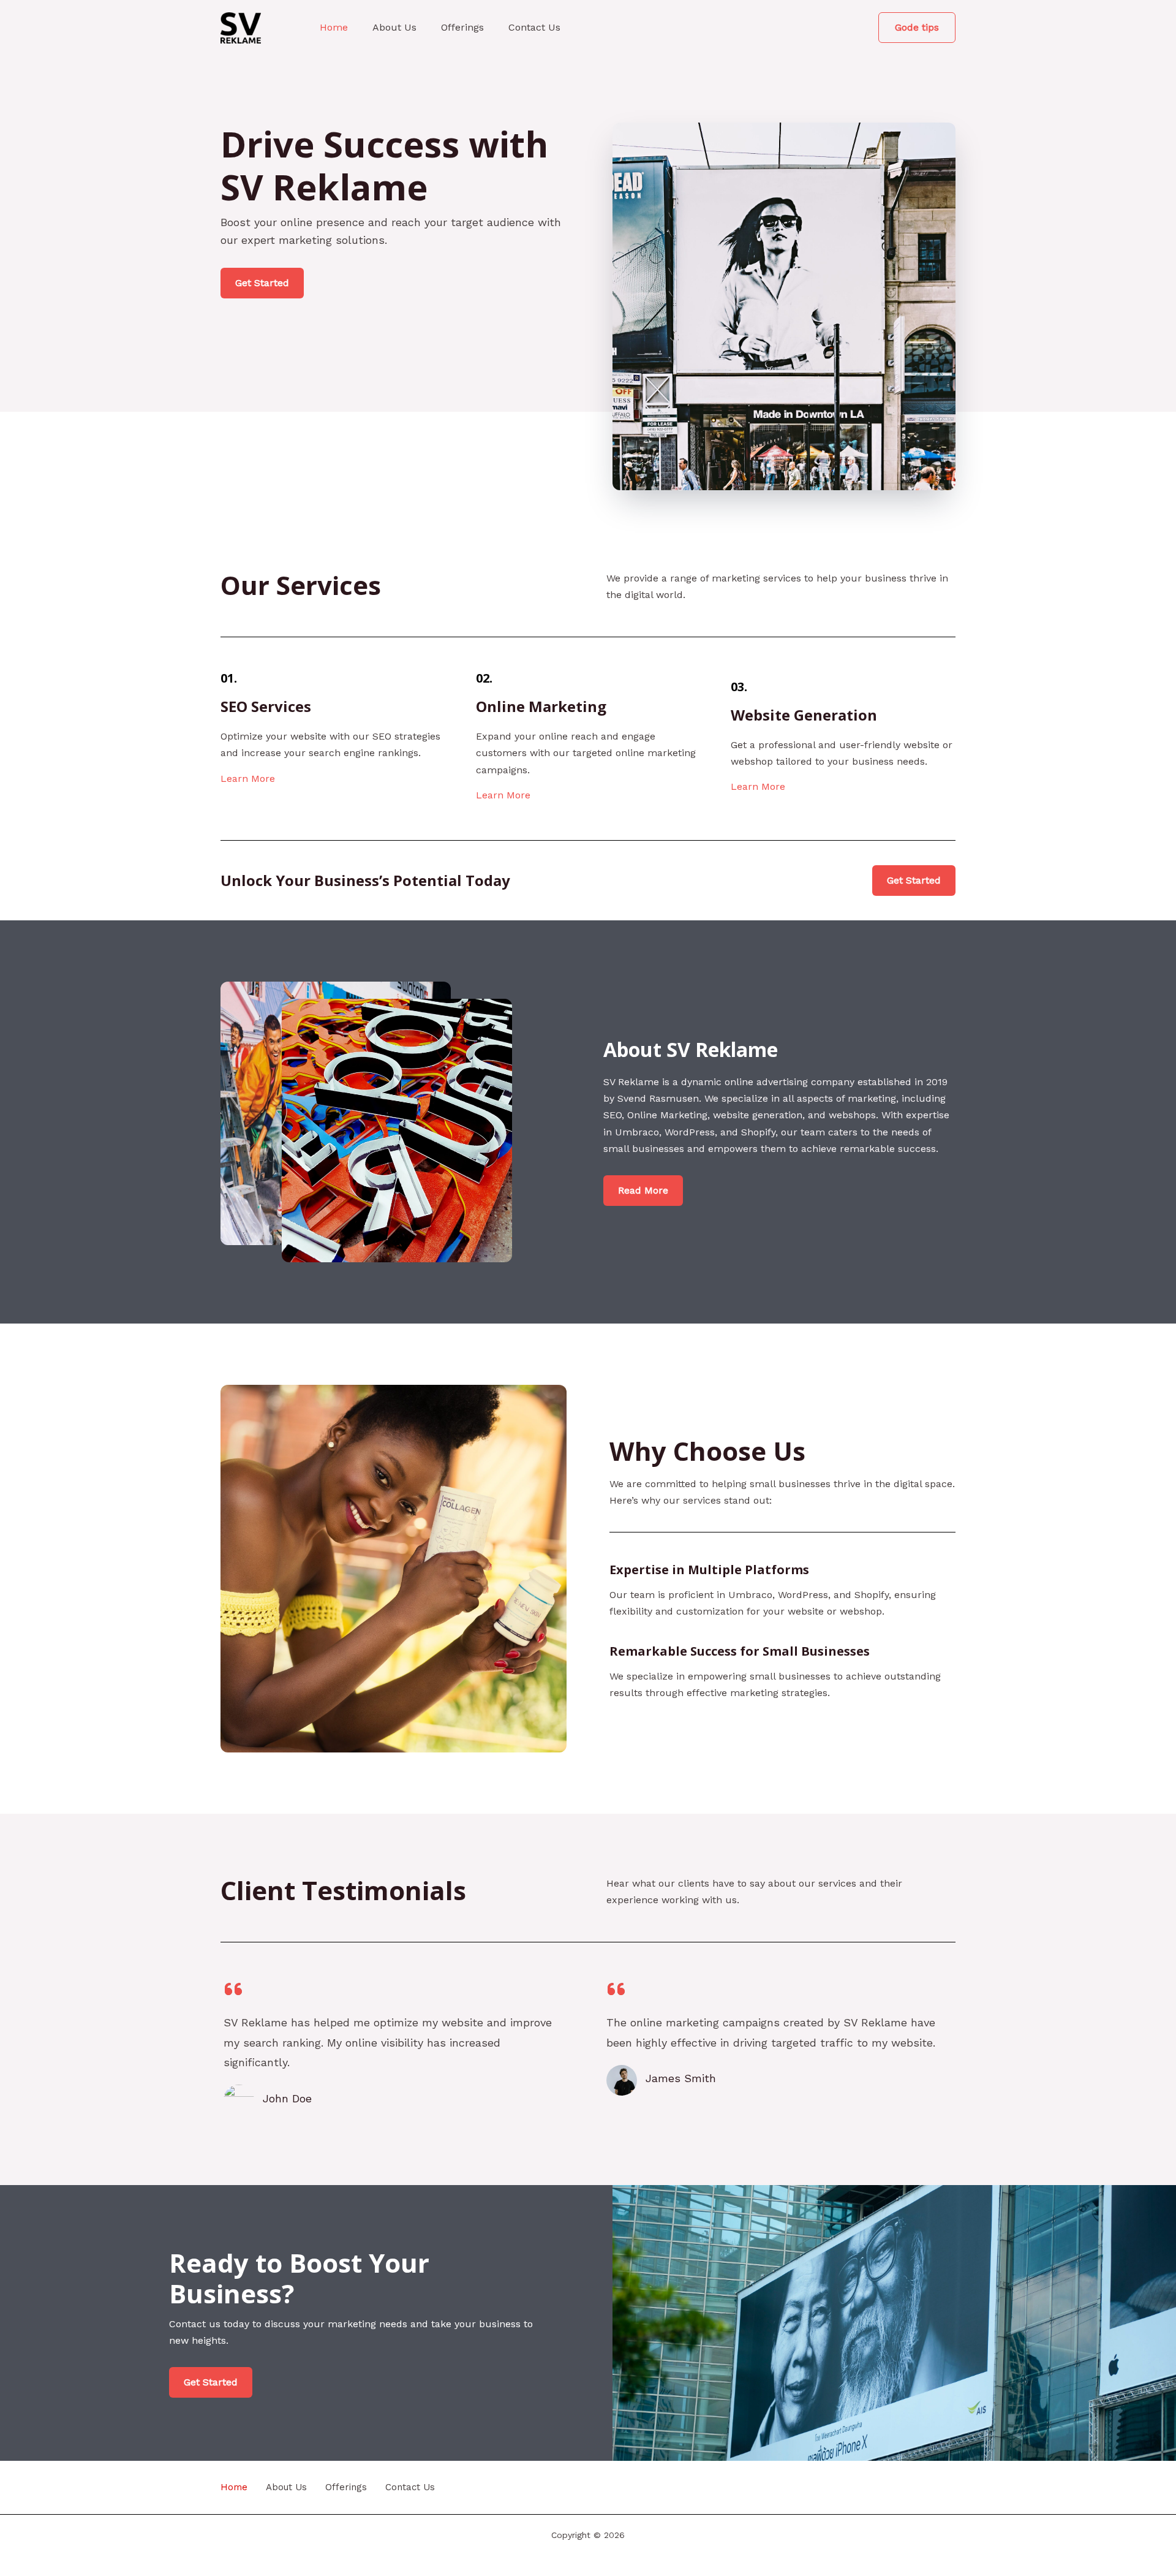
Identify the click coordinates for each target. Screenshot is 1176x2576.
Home (334, 27)
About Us (394, 27)
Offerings (462, 27)
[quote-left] (233, 1989)
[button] (917, 28)
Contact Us (534, 27)
